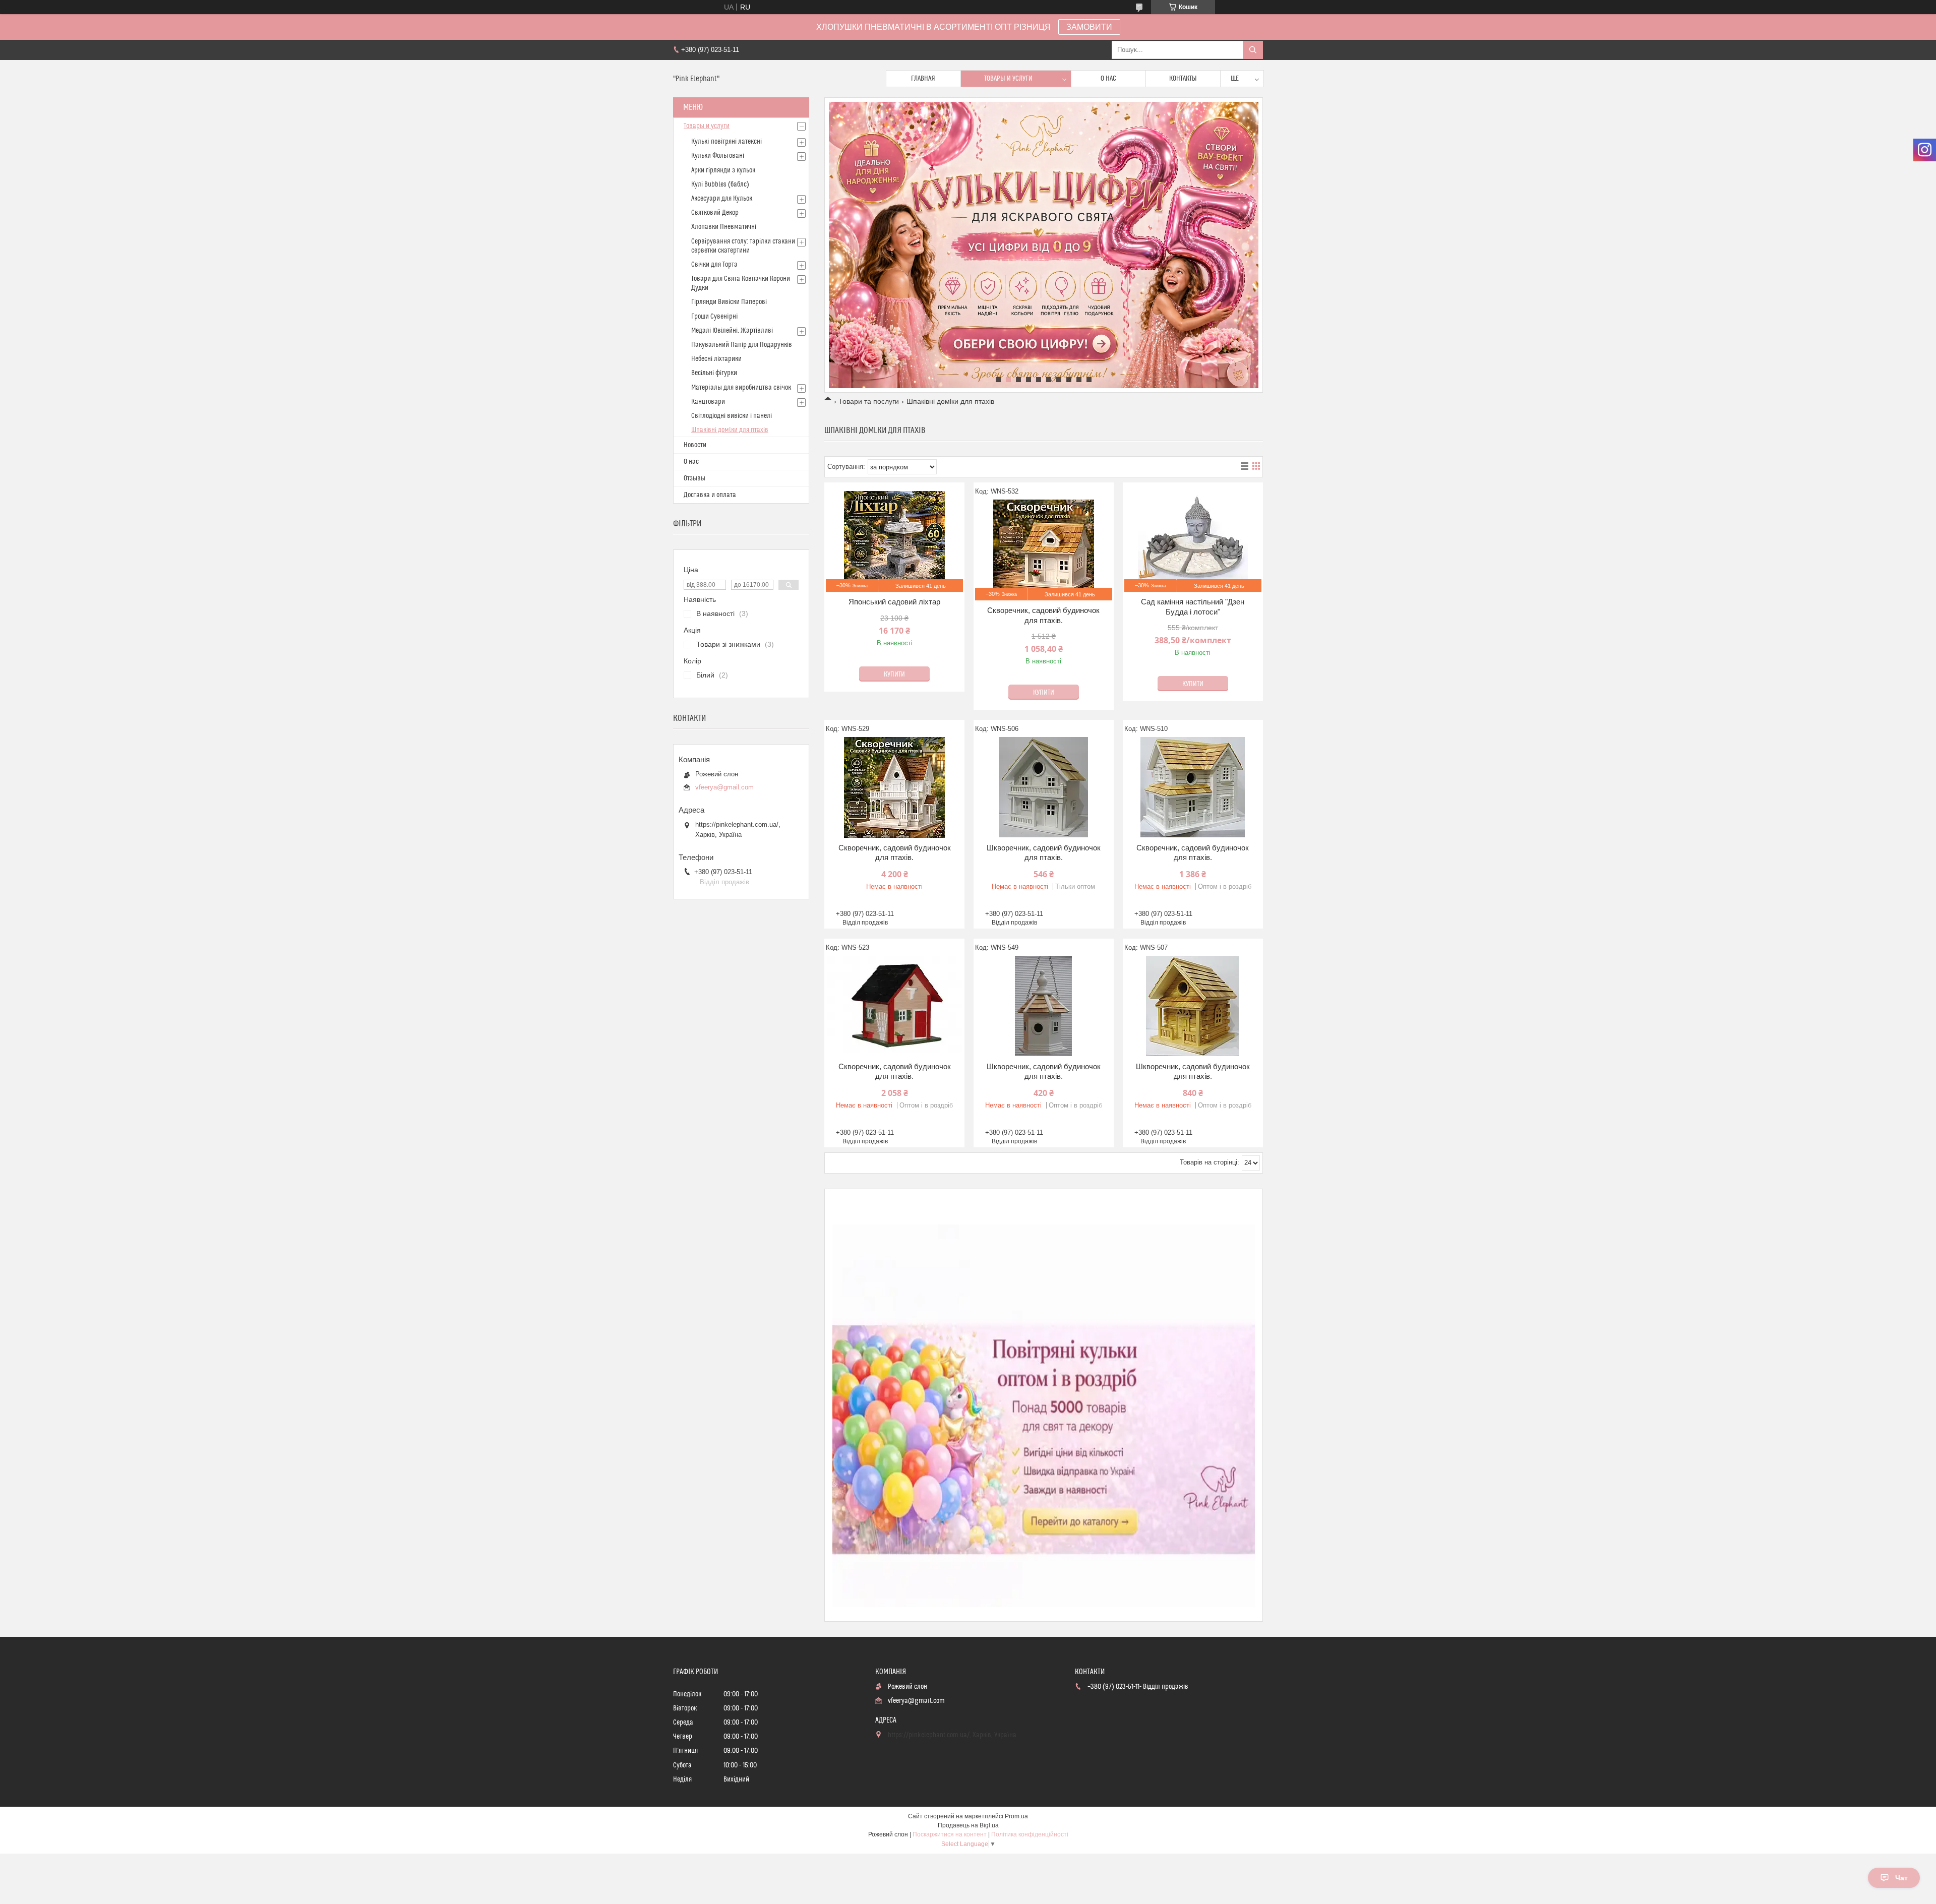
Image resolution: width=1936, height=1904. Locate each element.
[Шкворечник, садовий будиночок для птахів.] (1044, 787)
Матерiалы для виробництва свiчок (741, 388)
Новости (695, 445)
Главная (923, 79)
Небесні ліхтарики (716, 359)
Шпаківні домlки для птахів (730, 430)
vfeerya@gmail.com (724, 787)
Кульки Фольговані (718, 156)
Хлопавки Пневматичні (724, 227)
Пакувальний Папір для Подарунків (742, 345)
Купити (894, 674)
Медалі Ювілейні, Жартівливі (732, 331)
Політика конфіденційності (1030, 1834)
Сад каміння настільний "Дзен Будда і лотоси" (1193, 607)
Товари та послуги (869, 401)
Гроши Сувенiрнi (715, 317)
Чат (1901, 1878)
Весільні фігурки (714, 373)
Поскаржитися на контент (950, 1834)
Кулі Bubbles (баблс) (720, 185)
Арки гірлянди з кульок (723, 170)
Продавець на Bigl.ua (968, 1825)
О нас (1108, 79)
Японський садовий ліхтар (894, 602)
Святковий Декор (715, 213)
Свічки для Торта (714, 265)
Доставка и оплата (710, 495)
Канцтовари (708, 402)
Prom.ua (1016, 1816)
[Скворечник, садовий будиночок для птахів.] (894, 787)
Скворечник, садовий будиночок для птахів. (1043, 615)
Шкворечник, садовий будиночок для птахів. (1044, 853)
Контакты (1183, 79)
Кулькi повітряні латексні (727, 142)
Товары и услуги (1008, 79)
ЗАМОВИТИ (1089, 27)
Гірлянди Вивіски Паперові (729, 302)
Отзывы (694, 478)
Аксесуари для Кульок (722, 199)
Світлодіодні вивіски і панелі (732, 416)
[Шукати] (1253, 50)
